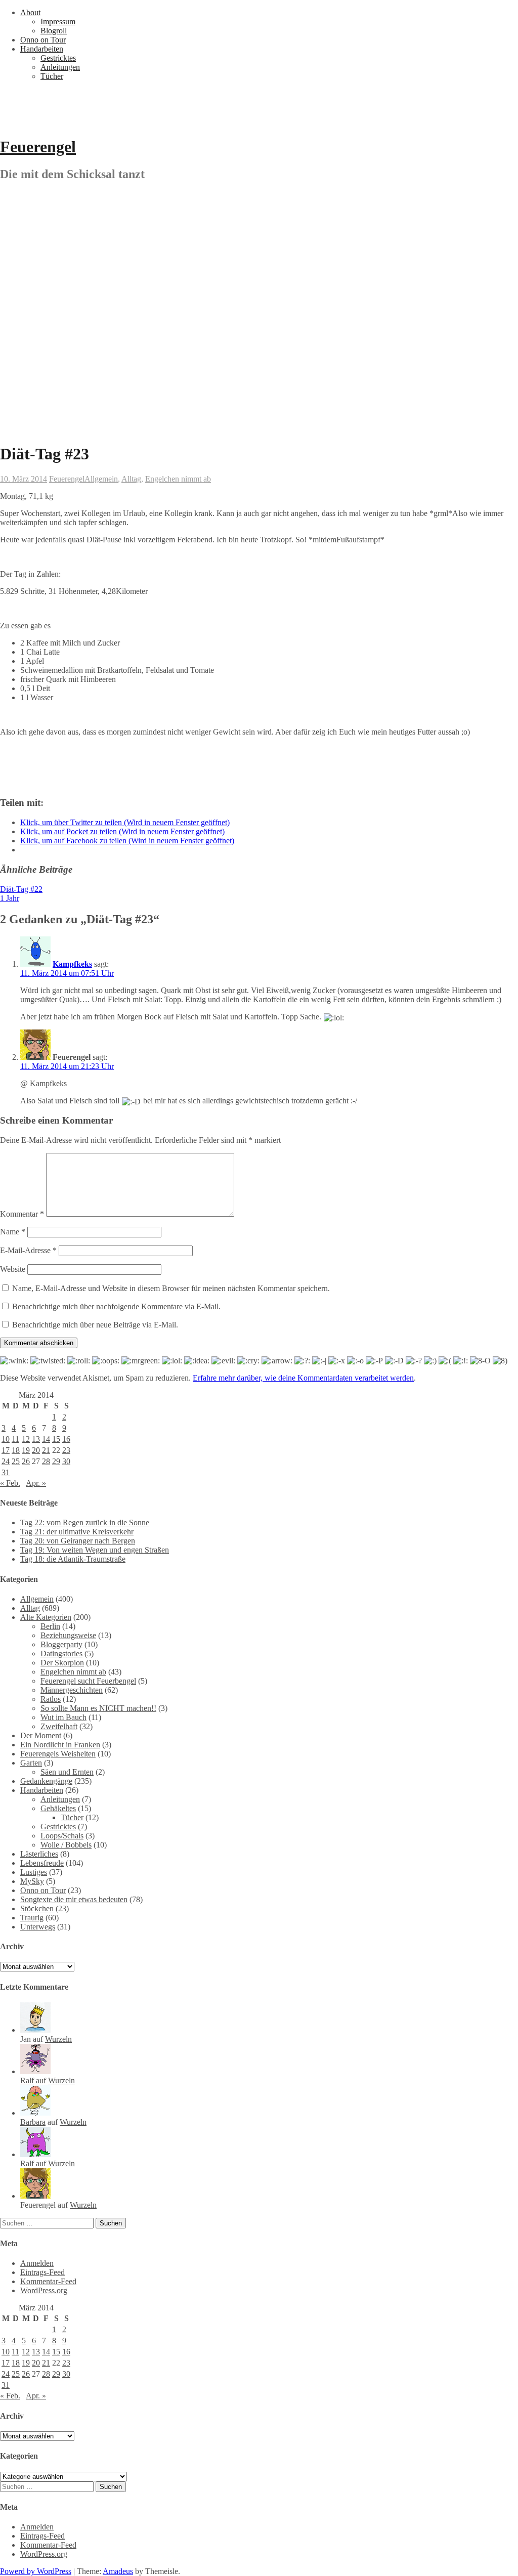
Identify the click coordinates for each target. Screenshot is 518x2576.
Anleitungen (60, 67)
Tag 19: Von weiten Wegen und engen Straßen (95, 1550)
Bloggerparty (61, 1644)
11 (15, 1439)
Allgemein (101, 479)
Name (13, 1232)
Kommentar (22, 1214)
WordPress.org (44, 2290)
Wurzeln (58, 2039)
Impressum (58, 22)
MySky (32, 1881)
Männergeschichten (72, 1690)
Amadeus (118, 2571)
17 (6, 1450)
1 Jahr (10, 898)
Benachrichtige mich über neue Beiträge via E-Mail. (95, 1325)
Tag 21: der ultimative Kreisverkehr (77, 1532)
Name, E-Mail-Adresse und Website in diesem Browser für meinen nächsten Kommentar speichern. (171, 1288)
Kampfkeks (72, 964)
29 (56, 1461)
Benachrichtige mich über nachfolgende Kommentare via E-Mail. (116, 1306)
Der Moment (41, 1735)
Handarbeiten (42, 49)
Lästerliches (39, 1854)
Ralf (27, 2080)
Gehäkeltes (58, 1808)
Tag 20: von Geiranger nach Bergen (78, 1541)
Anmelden (37, 2263)
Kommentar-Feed (48, 2281)
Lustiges (34, 1872)
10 (6, 1439)
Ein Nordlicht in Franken (60, 1745)
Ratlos (51, 1699)
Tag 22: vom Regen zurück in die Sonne (85, 1522)
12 (26, 1439)
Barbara (33, 2122)
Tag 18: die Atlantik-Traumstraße (73, 1559)
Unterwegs (38, 1927)
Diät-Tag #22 (21, 889)
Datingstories (61, 1654)
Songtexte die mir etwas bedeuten (74, 1899)
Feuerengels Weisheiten (58, 1754)
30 (66, 1461)
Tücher (52, 76)
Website (13, 1269)
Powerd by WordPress (36, 2571)
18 (16, 1450)
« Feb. (10, 1483)
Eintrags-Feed (42, 2272)
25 (16, 1461)
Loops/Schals (62, 1836)
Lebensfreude (42, 1863)
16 (66, 1439)
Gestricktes (58, 58)
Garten (31, 1763)
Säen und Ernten (67, 1772)
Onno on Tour (43, 40)
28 (46, 1461)
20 (36, 1450)
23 (66, 1450)
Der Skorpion (62, 1663)
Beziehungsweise (68, 1635)
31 (6, 1472)
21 (46, 1450)
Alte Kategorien (46, 1617)
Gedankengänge (46, 1781)
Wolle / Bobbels (66, 1845)
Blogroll (54, 31)
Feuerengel (38, 147)
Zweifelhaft (59, 1726)
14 (46, 1439)
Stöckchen (37, 1908)
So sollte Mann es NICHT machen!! (98, 1708)
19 (26, 1450)
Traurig (32, 1918)
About (30, 12)
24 (6, 1461)
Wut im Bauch (63, 1717)
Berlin (50, 1626)
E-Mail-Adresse (28, 1250)
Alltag (131, 479)
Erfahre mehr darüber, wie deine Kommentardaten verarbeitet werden (303, 1378)
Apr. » (36, 1483)
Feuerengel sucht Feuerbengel (88, 1681)
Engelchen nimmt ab (178, 479)
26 (26, 1461)
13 (36, 1439)
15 (56, 1439)
